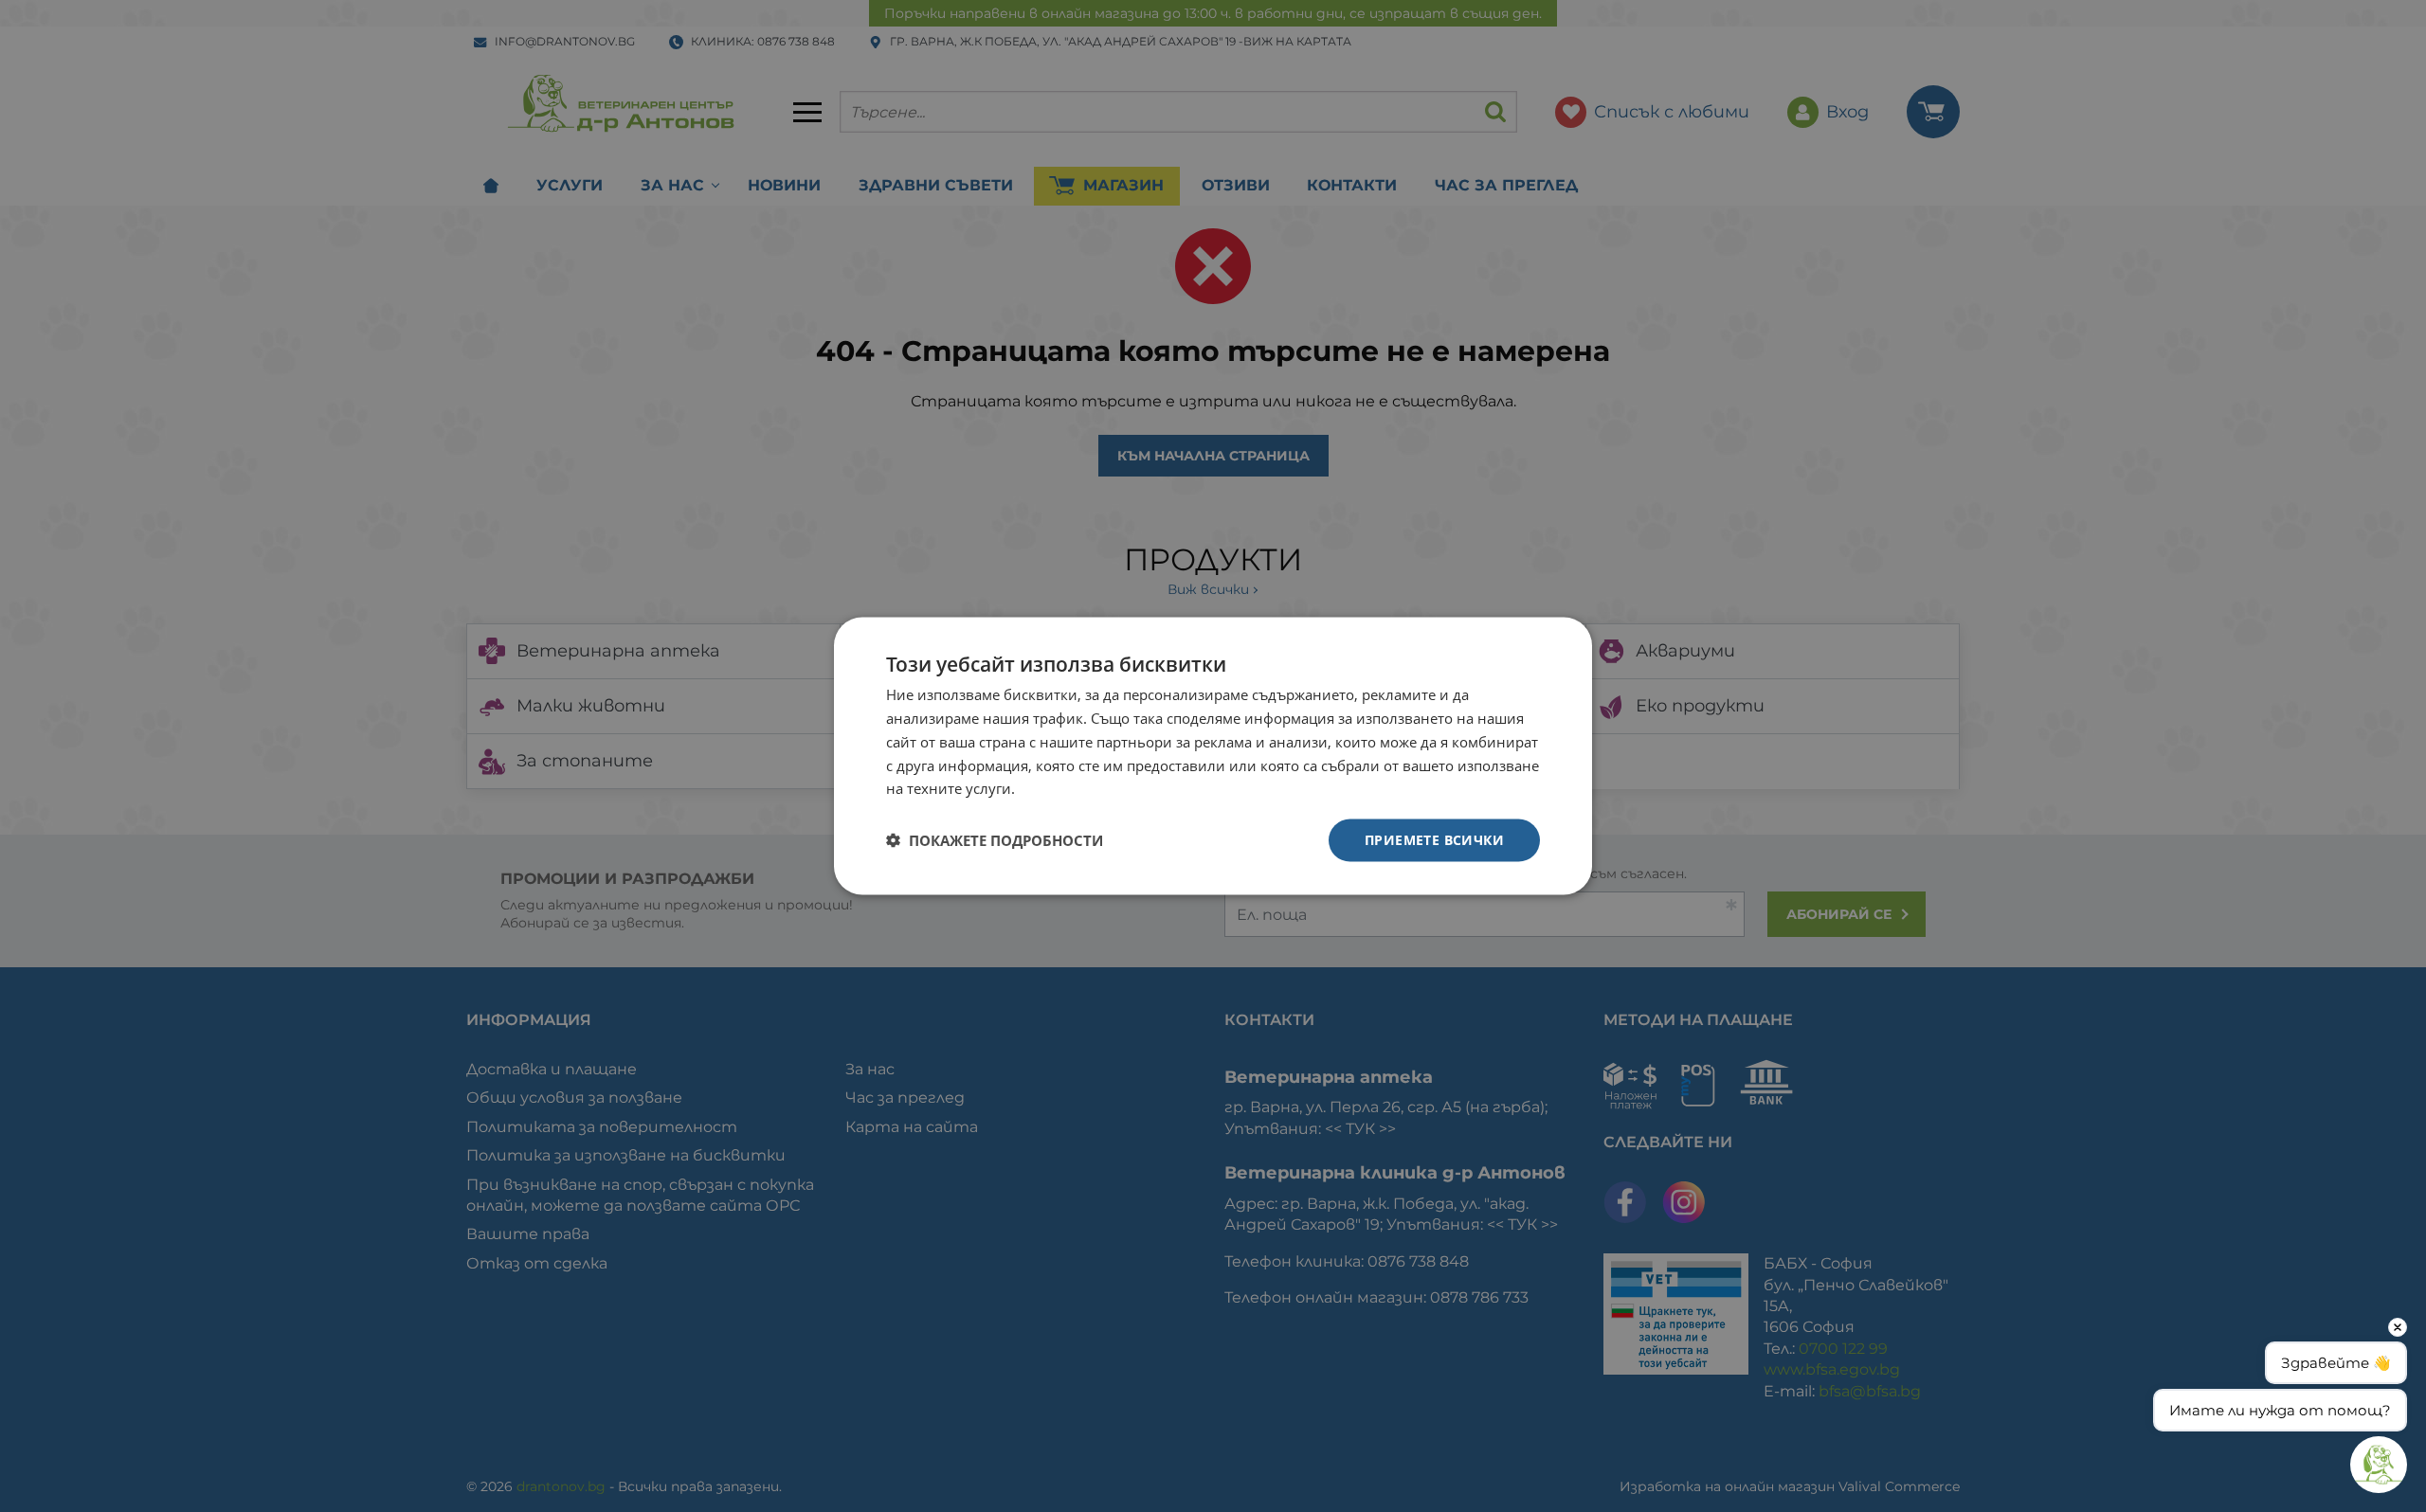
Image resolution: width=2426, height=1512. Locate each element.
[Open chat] (2379, 1465)
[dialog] (1213, 756)
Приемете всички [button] (1434, 840)
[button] (995, 840)
